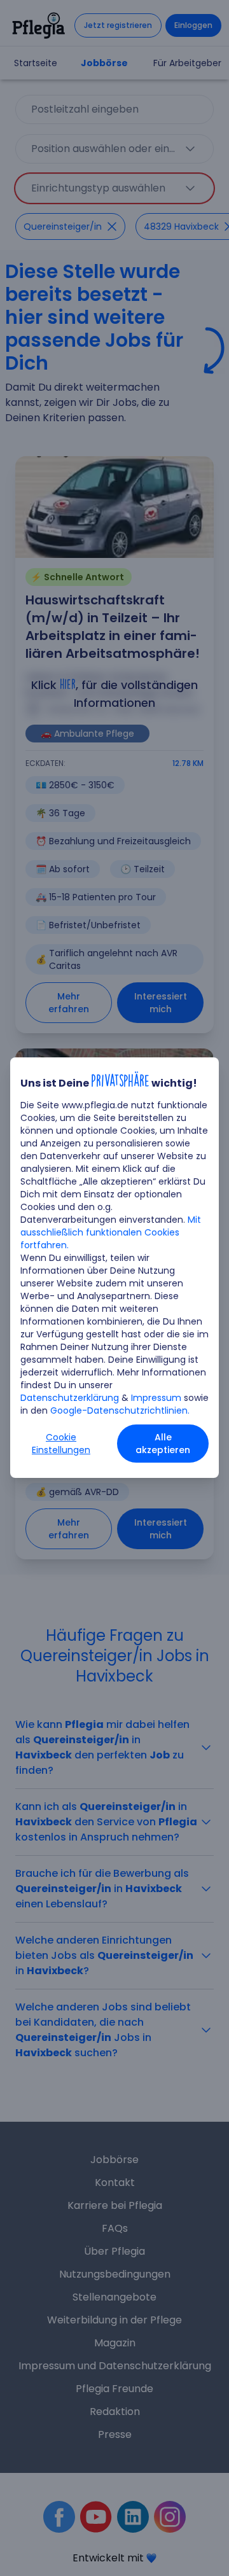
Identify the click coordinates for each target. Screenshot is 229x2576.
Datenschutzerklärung (70, 1398)
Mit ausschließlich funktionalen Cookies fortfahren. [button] (111, 1232)
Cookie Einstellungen (61, 1444)
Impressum (156, 1398)
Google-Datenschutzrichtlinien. (120, 1410)
